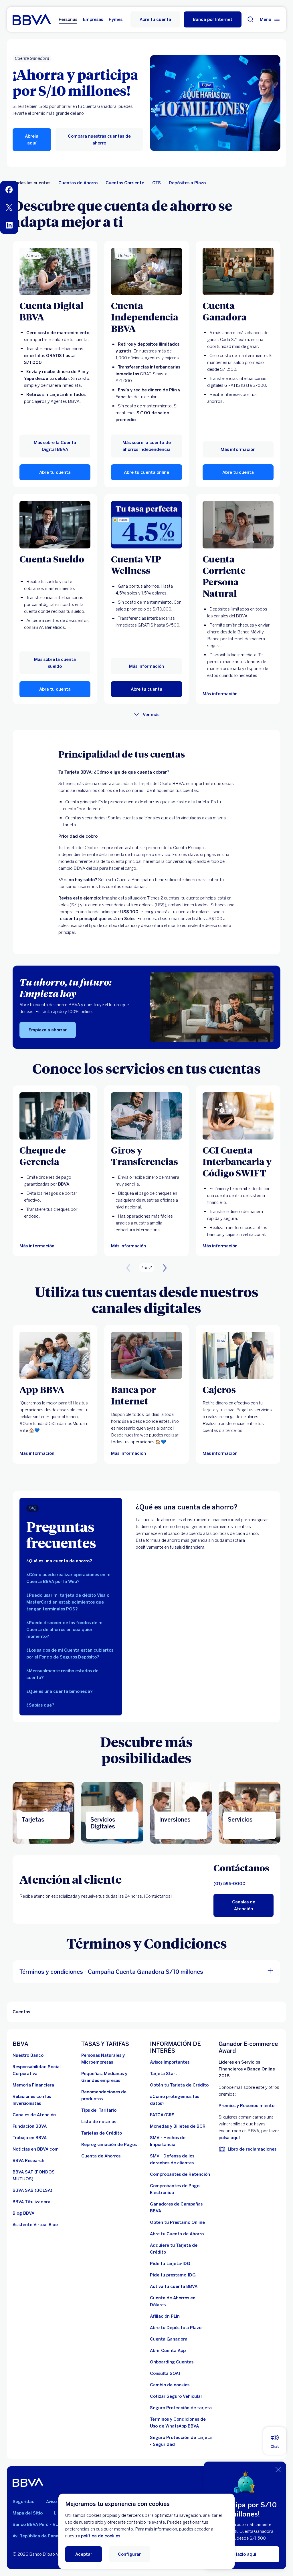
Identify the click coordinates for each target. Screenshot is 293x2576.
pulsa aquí (229, 2138)
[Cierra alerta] (278, 2470)
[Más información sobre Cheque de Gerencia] (55, 1116)
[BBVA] (28, 2482)
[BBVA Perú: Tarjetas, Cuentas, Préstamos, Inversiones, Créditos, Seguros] (32, 19)
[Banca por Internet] (146, 1355)
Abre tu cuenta (155, 19)
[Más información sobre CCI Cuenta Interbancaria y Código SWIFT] (238, 1116)
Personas (68, 19)
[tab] (32, 183)
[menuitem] (9, 190)
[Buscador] (251, 19)
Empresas (93, 19)
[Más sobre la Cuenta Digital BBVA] (55, 271)
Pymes (116, 19)
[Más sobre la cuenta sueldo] (55, 525)
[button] (213, 19)
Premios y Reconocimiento (247, 2106)
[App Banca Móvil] (55, 1355)
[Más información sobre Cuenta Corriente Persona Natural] (238, 525)
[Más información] (146, 525)
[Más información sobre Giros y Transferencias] (146, 1116)
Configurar (129, 2554)
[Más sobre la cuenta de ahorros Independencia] (146, 271)
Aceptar (84, 2554)
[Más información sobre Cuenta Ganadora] (238, 271)
